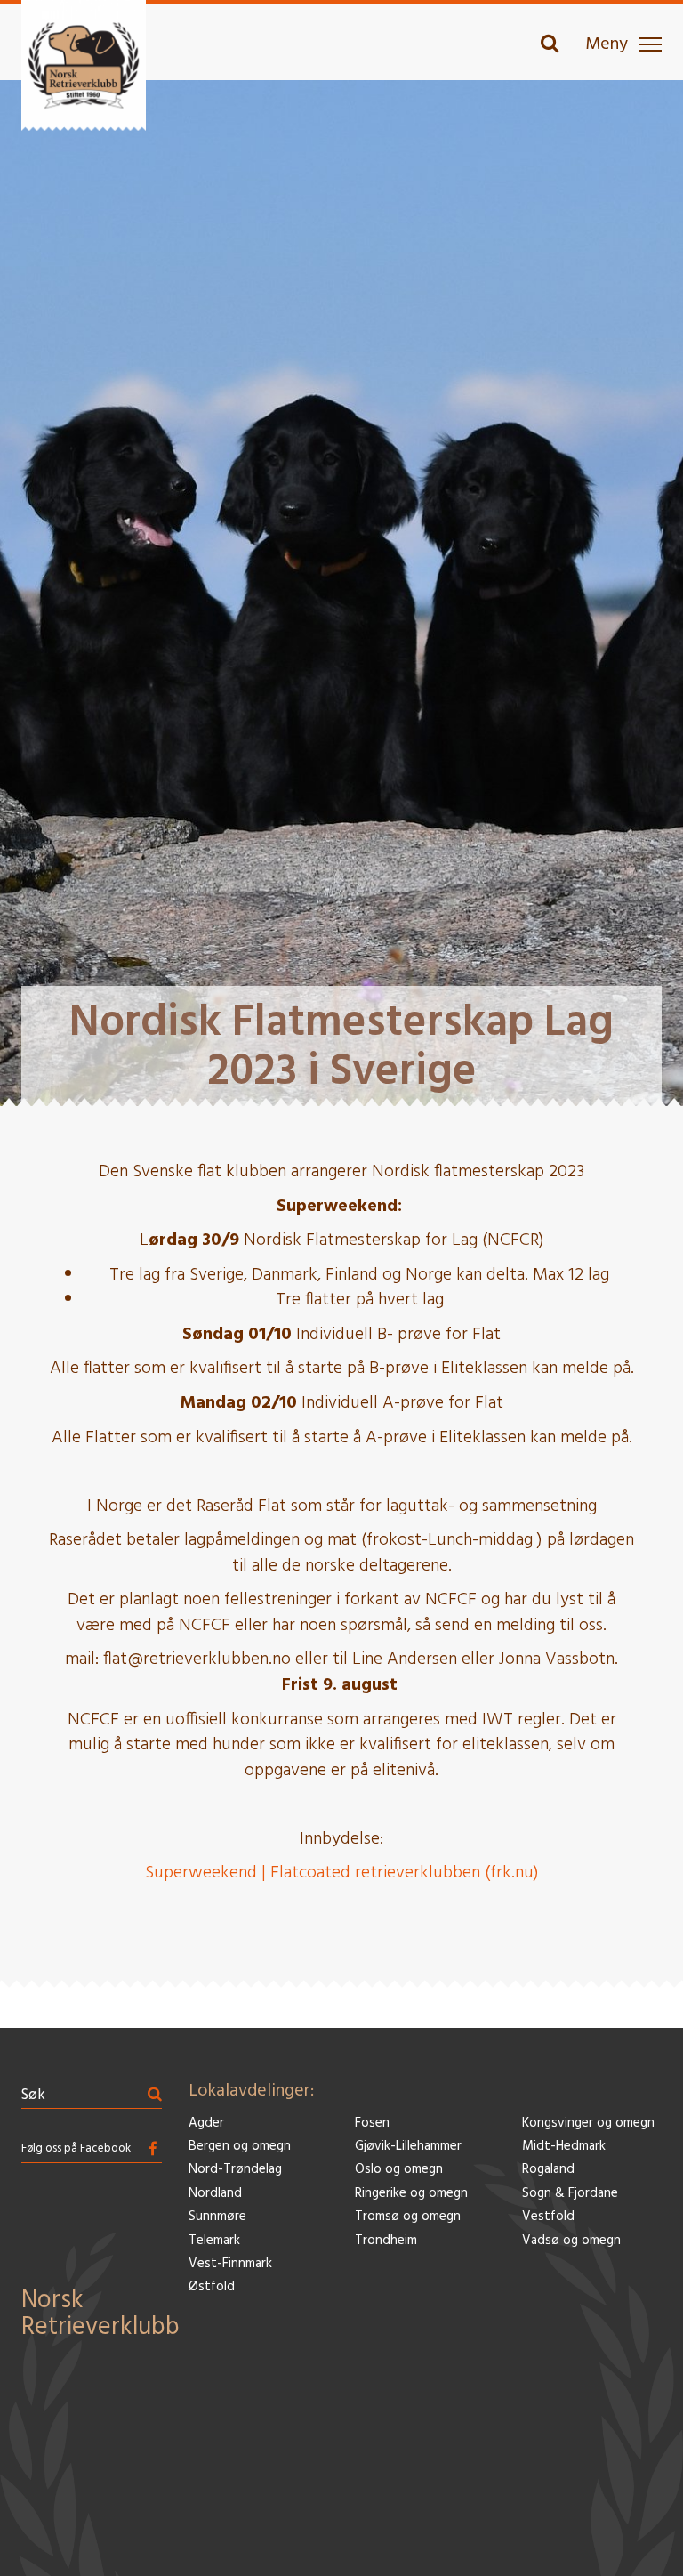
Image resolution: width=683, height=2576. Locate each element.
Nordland (215, 2194)
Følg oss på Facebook (76, 2148)
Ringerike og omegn (411, 2194)
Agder (206, 2124)
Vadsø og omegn (571, 2241)
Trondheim (386, 2241)
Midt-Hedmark (564, 2147)
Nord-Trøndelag (235, 2170)
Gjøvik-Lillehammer (408, 2147)
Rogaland (548, 2170)
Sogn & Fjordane (570, 2194)
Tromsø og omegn (408, 2217)
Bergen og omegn (240, 2147)
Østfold (212, 2287)
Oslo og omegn (399, 2170)
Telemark (214, 2241)
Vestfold (548, 2217)
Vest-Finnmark (230, 2264)
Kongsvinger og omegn (588, 2124)
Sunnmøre (217, 2217)
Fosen (372, 2124)
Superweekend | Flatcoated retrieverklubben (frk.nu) (342, 1873)
